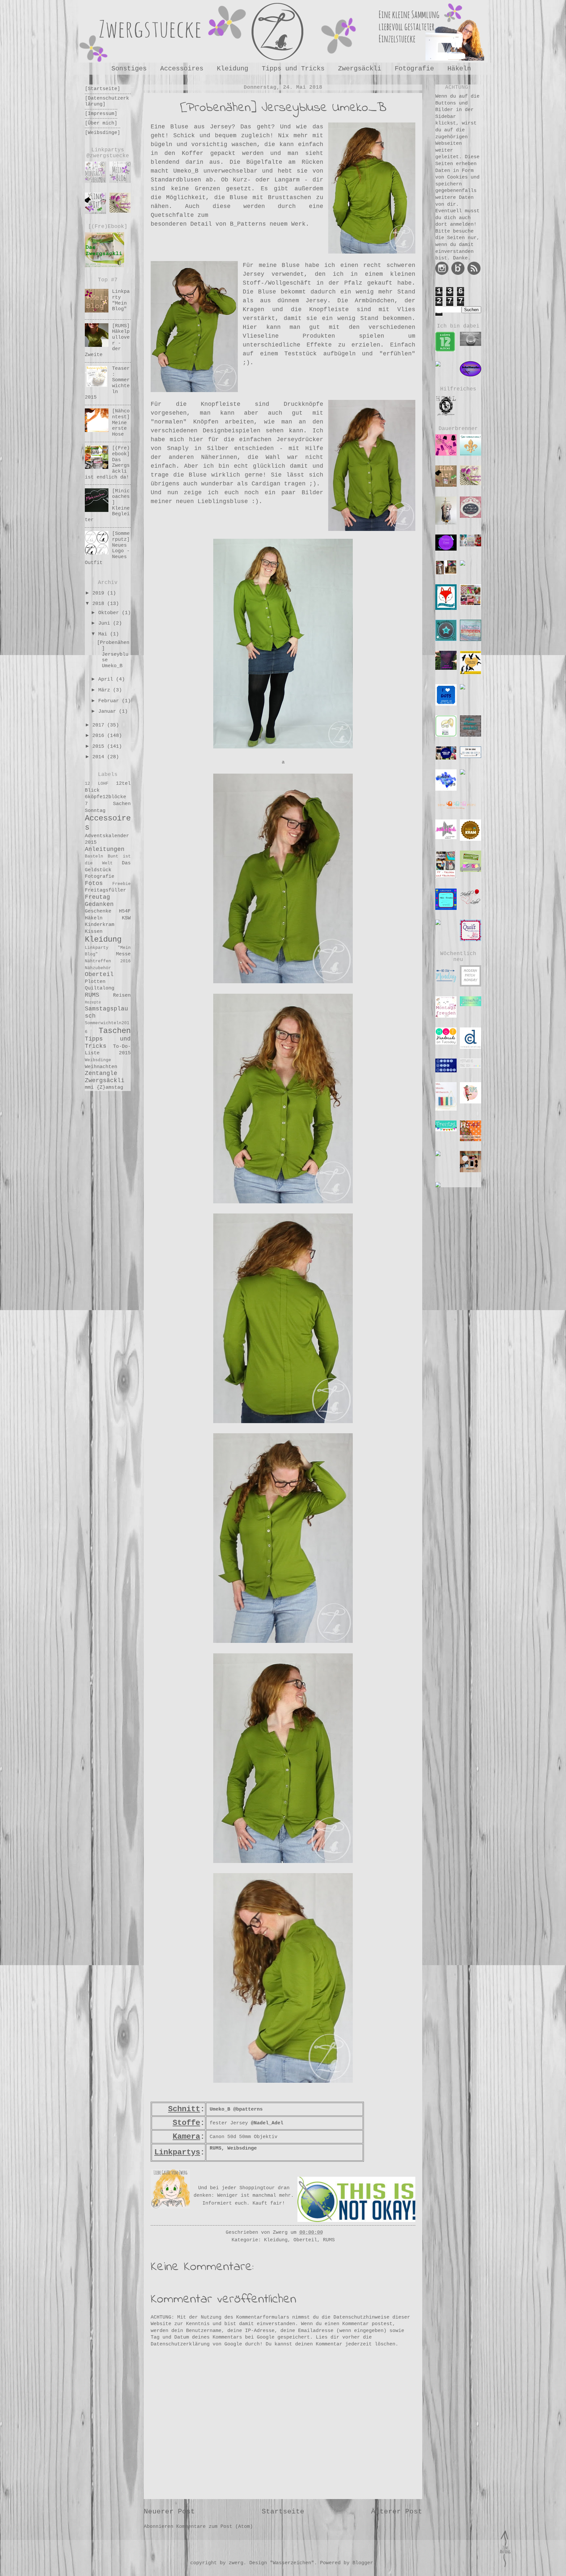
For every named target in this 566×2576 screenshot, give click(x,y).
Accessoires (182, 69)
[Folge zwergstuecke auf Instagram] (442, 273)
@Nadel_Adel (267, 2123)
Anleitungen (105, 849)
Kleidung (233, 69)
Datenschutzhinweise (361, 2317)
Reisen (122, 995)
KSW (126, 918)
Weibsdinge (98, 1060)
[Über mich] (101, 123)
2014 (100, 757)
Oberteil (305, 2240)
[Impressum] (101, 114)
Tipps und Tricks (293, 69)
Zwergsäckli (360, 69)
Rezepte (93, 1003)
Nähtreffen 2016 (108, 961)
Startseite (283, 2512)
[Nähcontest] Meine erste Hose (121, 423)
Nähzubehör (98, 968)
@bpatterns (248, 2109)
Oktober (110, 613)
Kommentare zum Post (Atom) (215, 2527)
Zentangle (101, 1073)
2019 (100, 593)
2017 (100, 725)
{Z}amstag (110, 1087)
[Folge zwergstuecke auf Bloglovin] (458, 273)
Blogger (363, 2563)
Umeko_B (220, 2109)
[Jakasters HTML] (446, 404)
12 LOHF (97, 784)
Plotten (95, 982)
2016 (100, 736)
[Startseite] (103, 89)
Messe (123, 954)
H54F (125, 911)
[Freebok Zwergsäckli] (104, 249)
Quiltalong (100, 988)
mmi (89, 1087)
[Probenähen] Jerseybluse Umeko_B (113, 654)
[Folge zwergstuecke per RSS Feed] (474, 273)
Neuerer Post (169, 2512)
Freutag (97, 897)
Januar (109, 711)
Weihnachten (101, 1067)
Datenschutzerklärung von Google (196, 2344)
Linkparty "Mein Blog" (121, 300)
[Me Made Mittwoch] (446, 1095)
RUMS (216, 2148)
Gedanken (99, 904)
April (107, 679)
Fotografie (414, 69)
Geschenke (98, 911)
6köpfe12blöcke (105, 797)
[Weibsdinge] (103, 133)
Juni (106, 623)
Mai (104, 634)
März (106, 690)
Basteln (94, 856)
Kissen (94, 931)
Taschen (115, 1031)
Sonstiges (129, 69)
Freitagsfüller (105, 890)
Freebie (122, 884)
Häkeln (459, 69)
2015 (100, 746)
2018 (100, 604)
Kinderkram (100, 925)
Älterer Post (397, 2512)
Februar (110, 701)
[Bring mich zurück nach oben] (505, 2570)
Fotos (94, 883)
